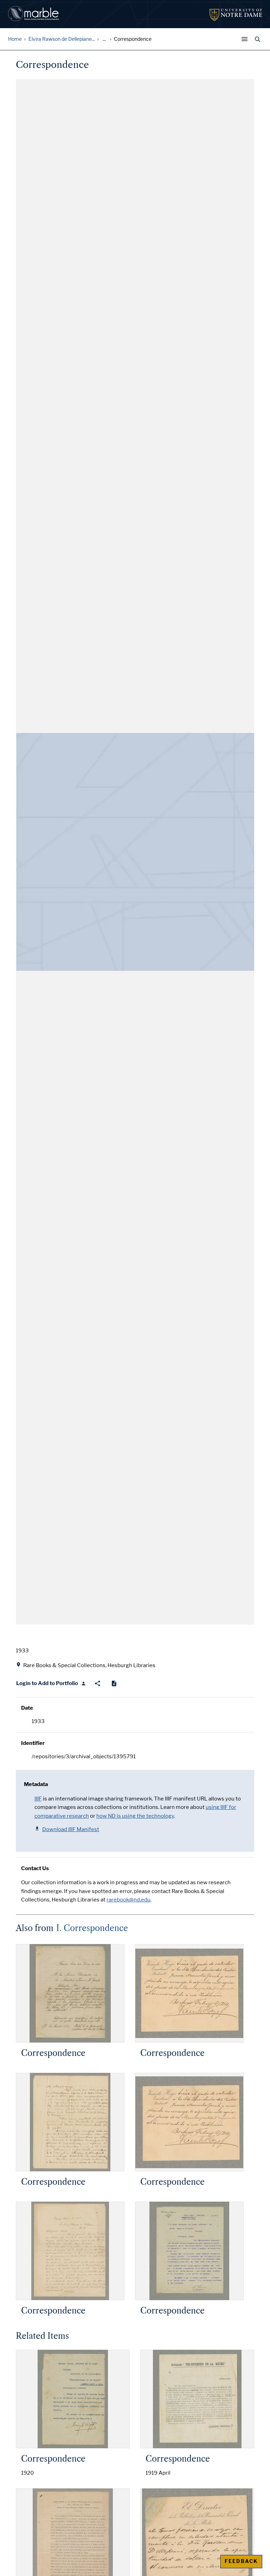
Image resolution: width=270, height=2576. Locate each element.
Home (15, 39)
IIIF (38, 1799)
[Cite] (114, 1683)
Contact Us (35, 1868)
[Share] (98, 1683)
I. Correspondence (92, 1928)
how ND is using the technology (135, 1816)
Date (27, 1708)
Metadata (36, 1784)
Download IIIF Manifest (71, 1829)
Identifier (33, 1743)
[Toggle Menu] (246, 39)
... (104, 39)
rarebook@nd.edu (128, 1900)
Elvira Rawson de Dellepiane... (62, 39)
